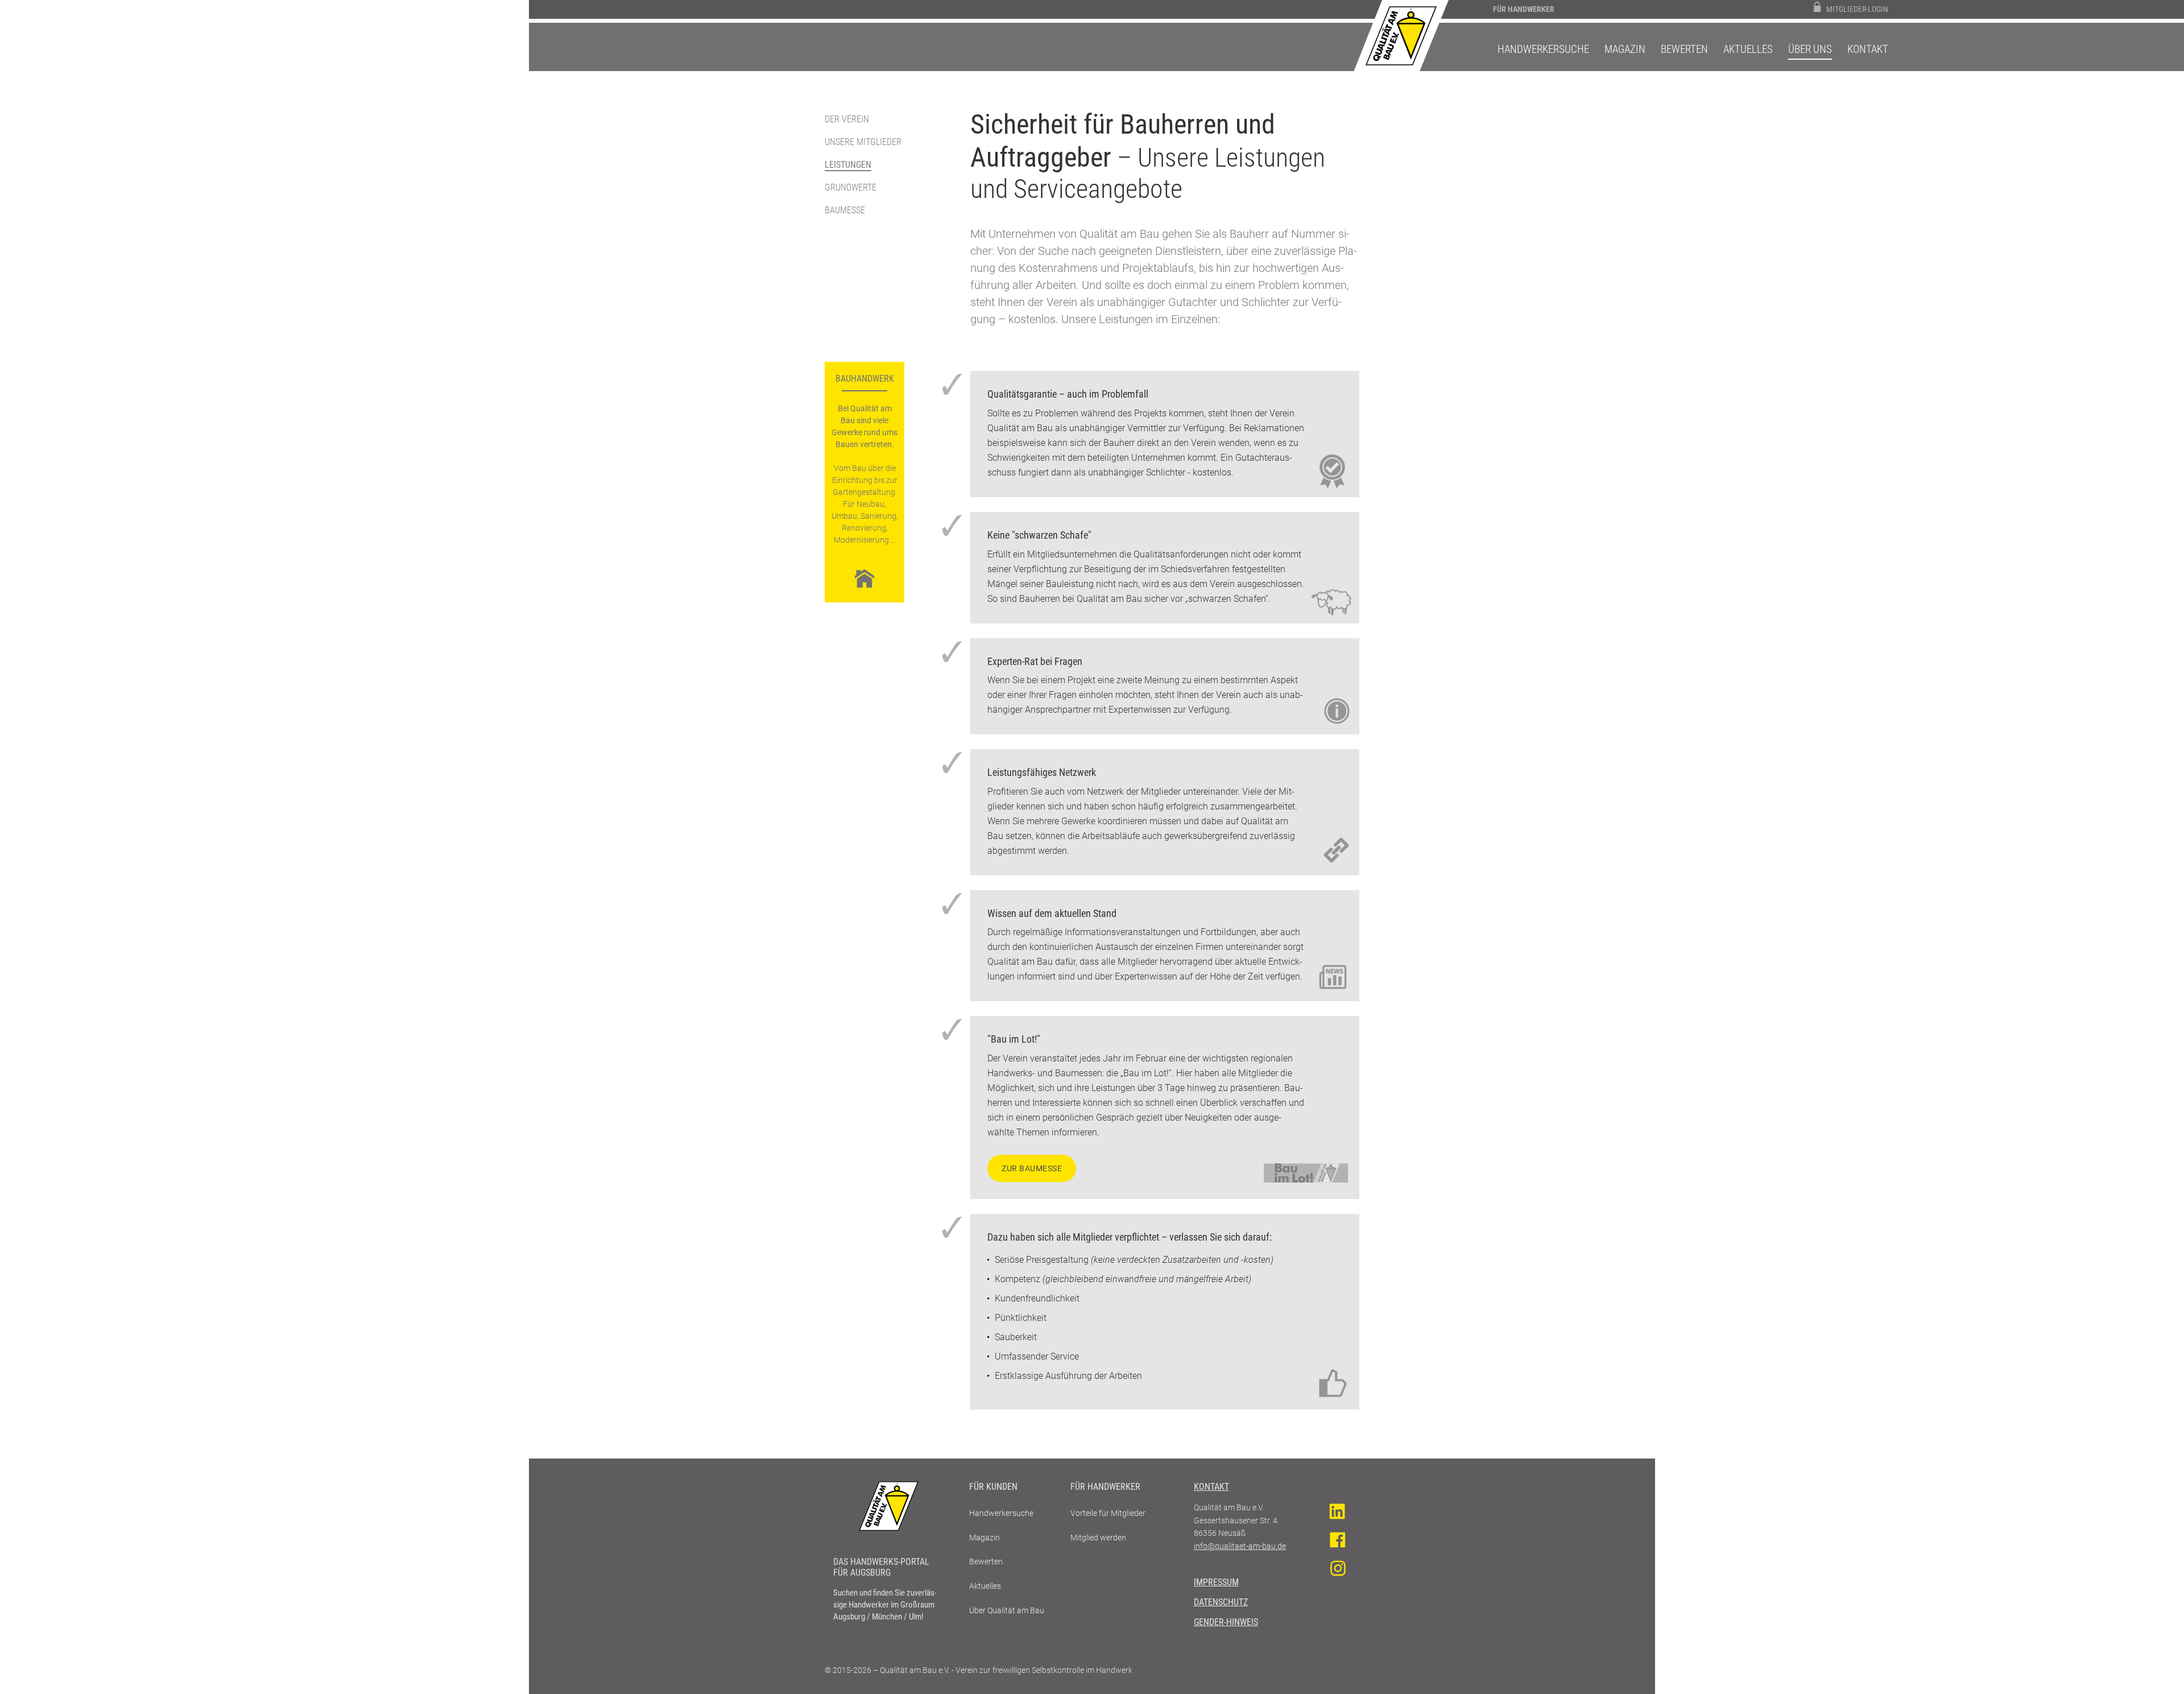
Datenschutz (1221, 1602)
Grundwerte (851, 187)
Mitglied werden (1098, 1538)
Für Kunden (993, 1487)
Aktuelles (1748, 49)
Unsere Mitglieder (863, 142)
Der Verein (847, 119)
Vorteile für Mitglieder (1108, 1513)
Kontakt (1868, 49)
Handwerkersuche (1543, 49)
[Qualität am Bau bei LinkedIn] (1337, 1511)
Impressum (1216, 1582)
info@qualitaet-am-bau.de (1240, 1546)
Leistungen (848, 165)
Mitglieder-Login (1857, 9)
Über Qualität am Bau (1007, 1610)
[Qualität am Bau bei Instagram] (1337, 1568)
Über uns (1810, 49)
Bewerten (1684, 49)
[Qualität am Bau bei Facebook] (1337, 1540)
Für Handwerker (1524, 9)
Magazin (1625, 49)
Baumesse (845, 210)
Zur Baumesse (1032, 1168)
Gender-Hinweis (1226, 1622)
